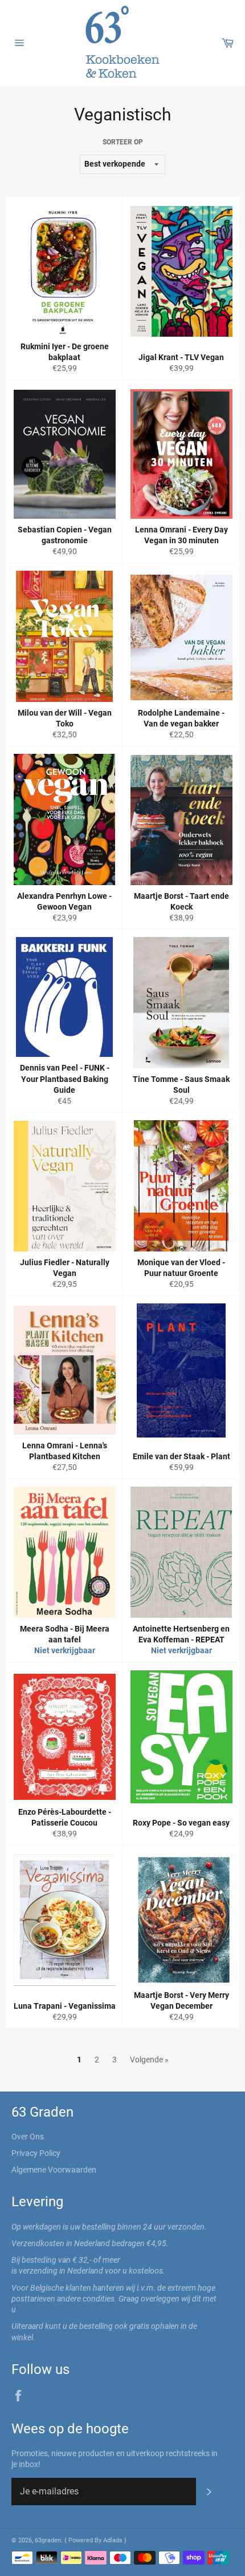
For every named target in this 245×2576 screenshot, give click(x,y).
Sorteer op (123, 142)
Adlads (114, 2540)
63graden (48, 2540)
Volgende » (149, 2060)
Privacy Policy (36, 2153)
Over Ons (28, 2137)
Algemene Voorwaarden (54, 2170)
